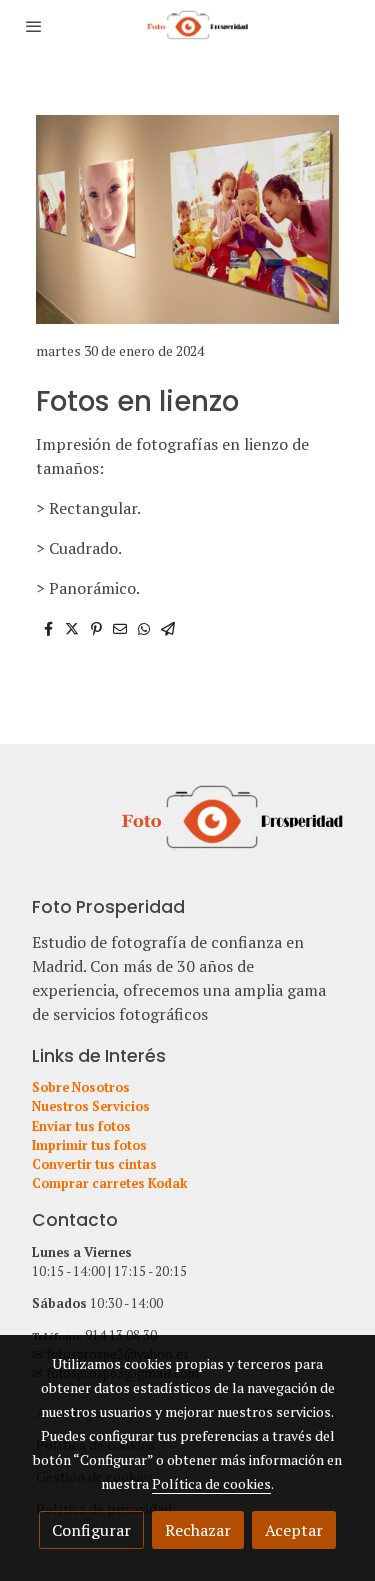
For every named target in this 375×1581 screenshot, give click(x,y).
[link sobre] (187, 830)
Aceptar (294, 1530)
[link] (188, 25)
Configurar (91, 1530)
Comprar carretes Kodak (110, 1183)
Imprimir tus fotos (89, 1145)
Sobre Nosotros (81, 1087)
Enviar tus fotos (81, 1126)
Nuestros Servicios (91, 1106)
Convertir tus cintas (94, 1164)
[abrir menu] (34, 26)
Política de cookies (211, 1483)
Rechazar (198, 1530)
